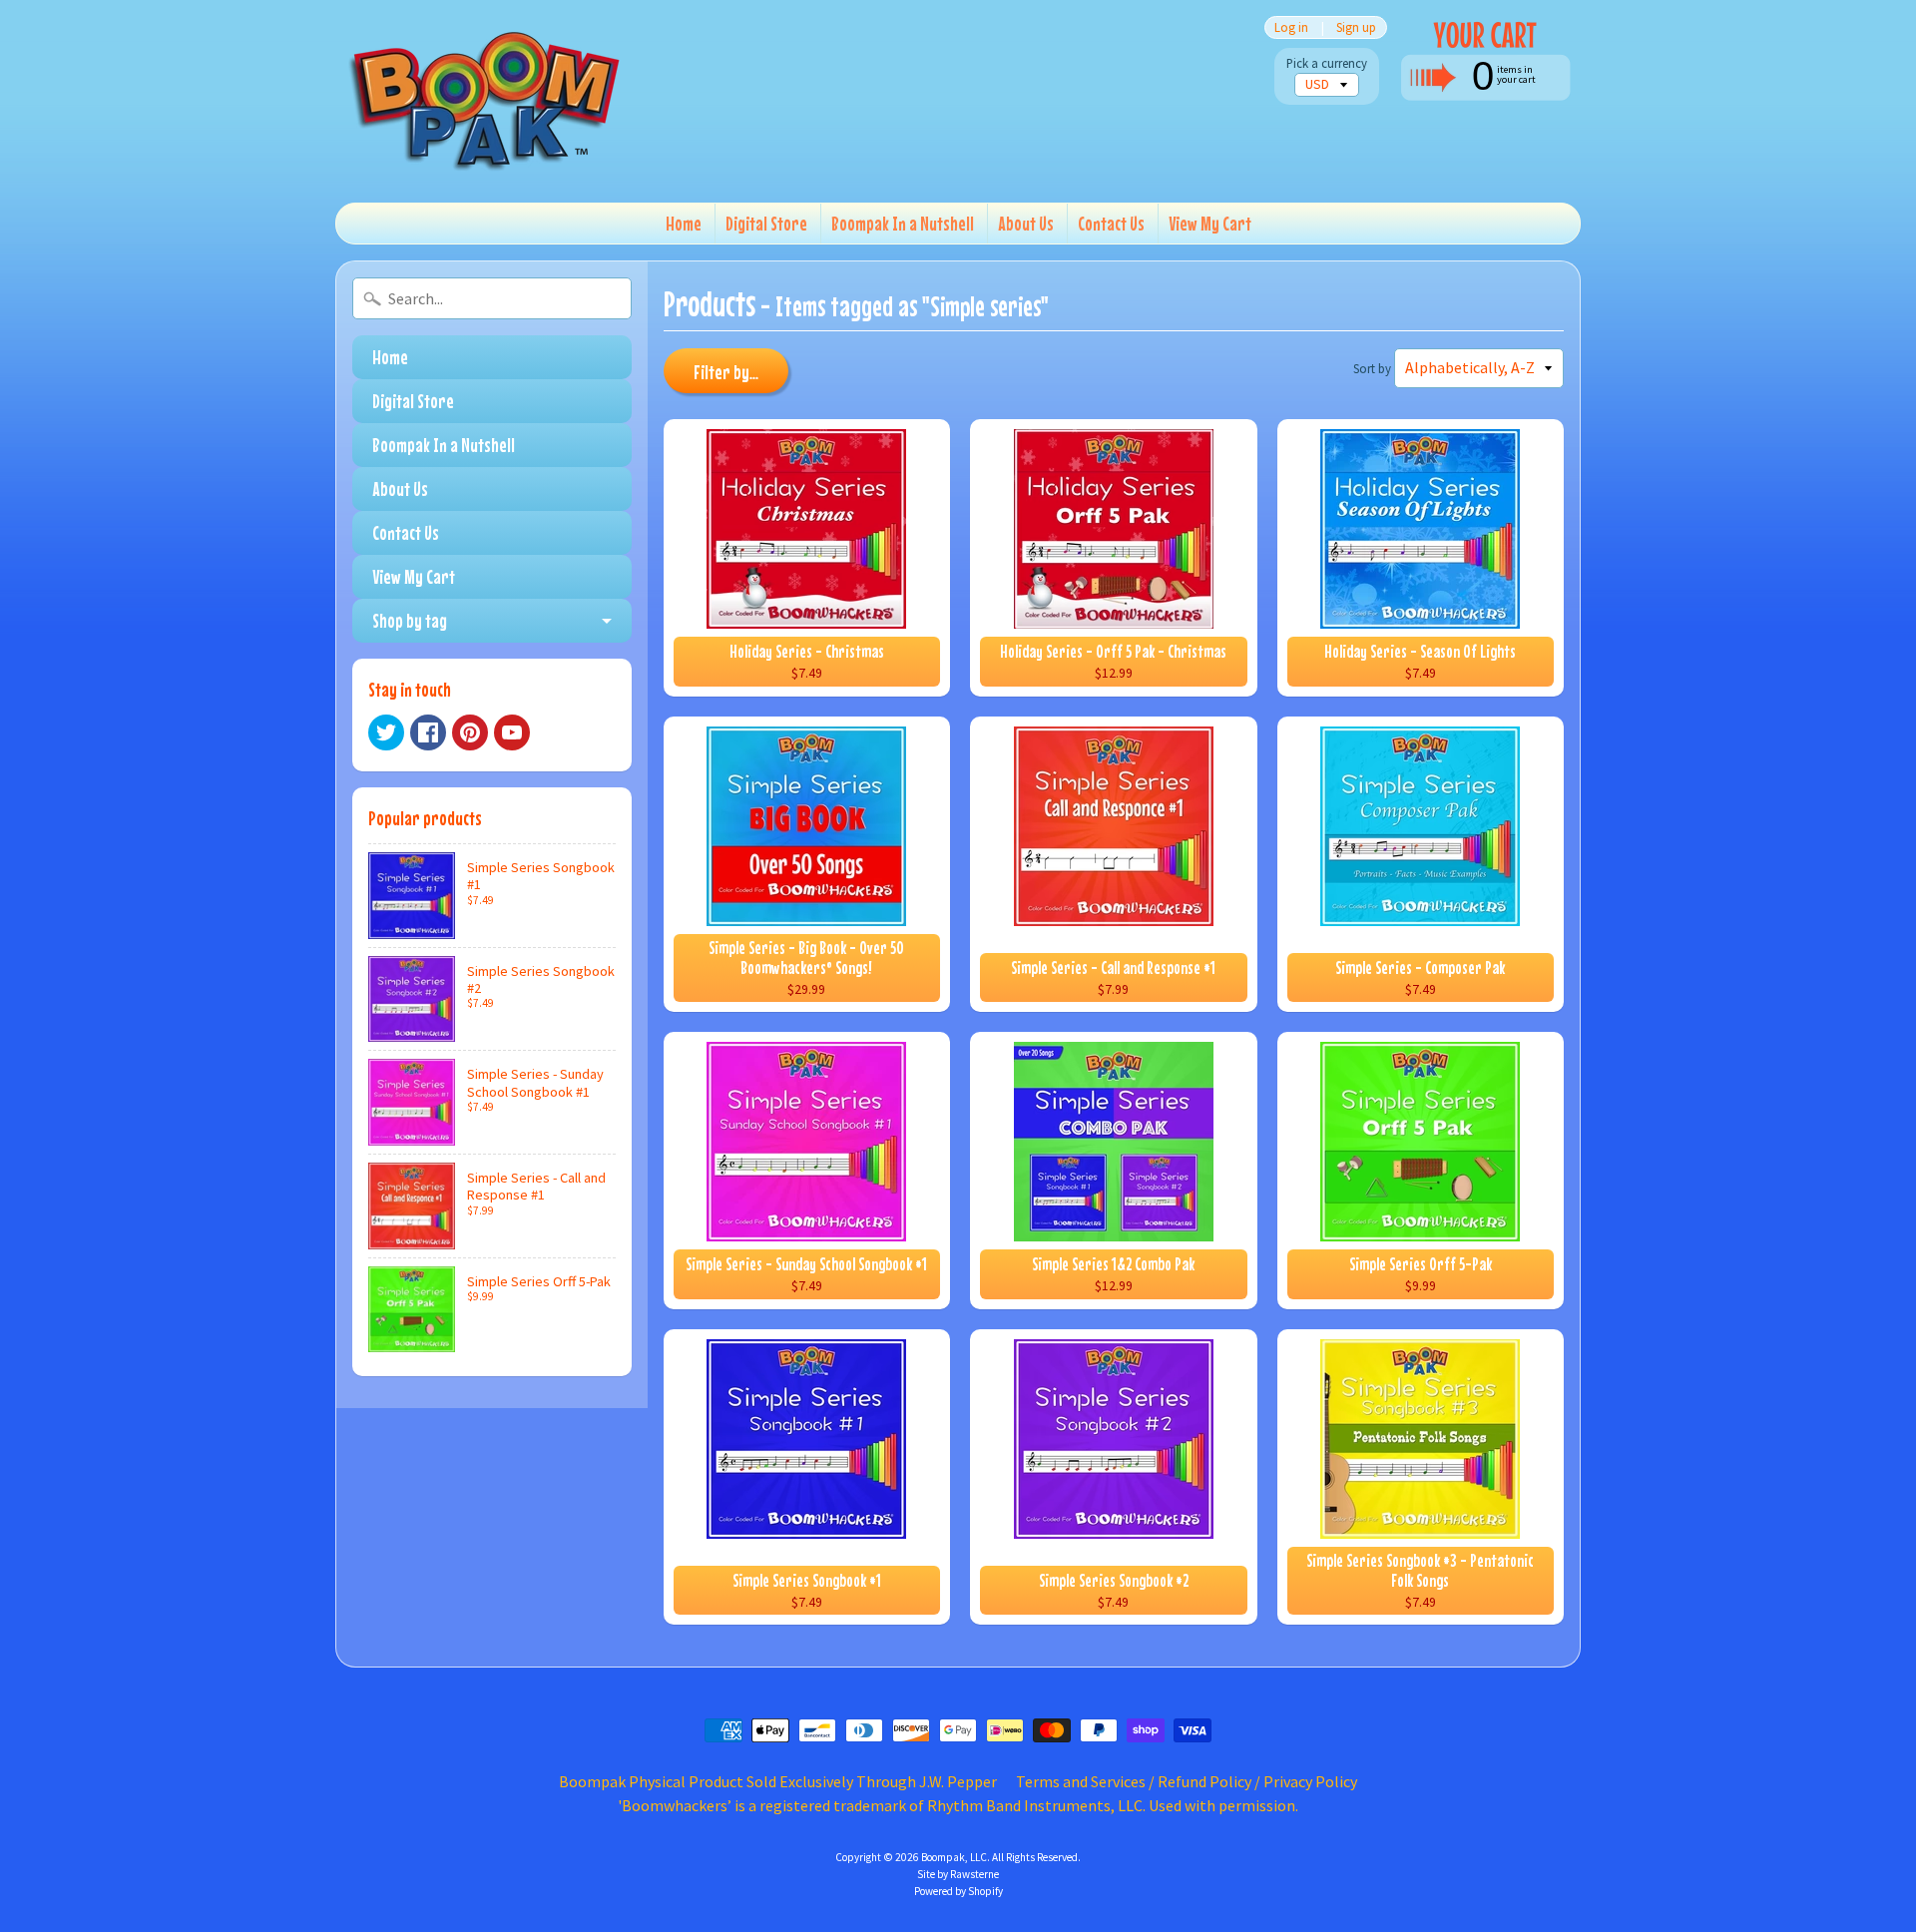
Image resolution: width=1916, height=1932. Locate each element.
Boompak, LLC (954, 1857)
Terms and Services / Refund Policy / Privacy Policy (1187, 1781)
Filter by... (726, 372)
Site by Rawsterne (958, 1874)
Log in (1291, 27)
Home (684, 223)
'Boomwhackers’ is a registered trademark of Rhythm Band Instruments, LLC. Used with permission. (958, 1805)
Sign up (1356, 27)
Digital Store (766, 223)
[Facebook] (428, 732)
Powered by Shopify (958, 1891)
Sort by (1372, 368)
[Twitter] (386, 732)
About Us (1026, 223)
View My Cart (1210, 223)
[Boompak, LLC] (485, 101)
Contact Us (1111, 223)
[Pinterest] (470, 732)
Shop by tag (410, 620)
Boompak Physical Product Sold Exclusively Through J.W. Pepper (778, 1781)
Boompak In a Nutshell (903, 223)
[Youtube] (512, 732)
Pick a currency (1327, 63)
